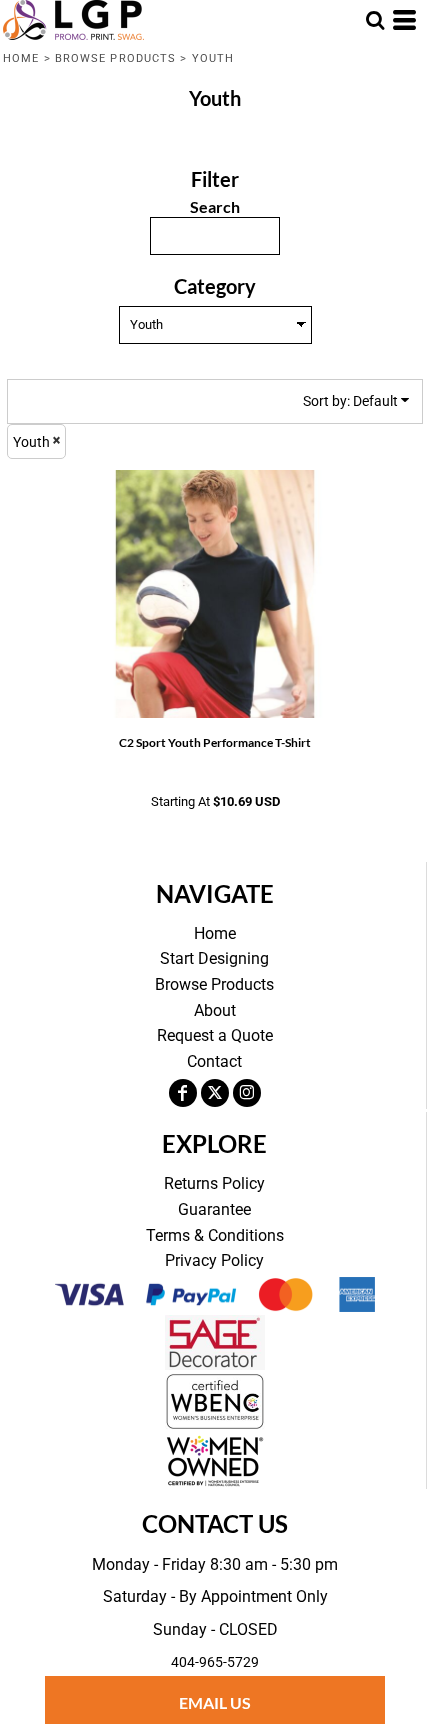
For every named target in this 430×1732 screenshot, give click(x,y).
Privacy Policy (214, 1260)
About (215, 1010)
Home (21, 58)
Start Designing (214, 958)
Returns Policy (214, 1183)
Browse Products (116, 58)
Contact (214, 1061)
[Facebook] (183, 1093)
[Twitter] (215, 1093)
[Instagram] (247, 1093)
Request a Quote (215, 1035)
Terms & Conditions (215, 1235)
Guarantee (214, 1209)
